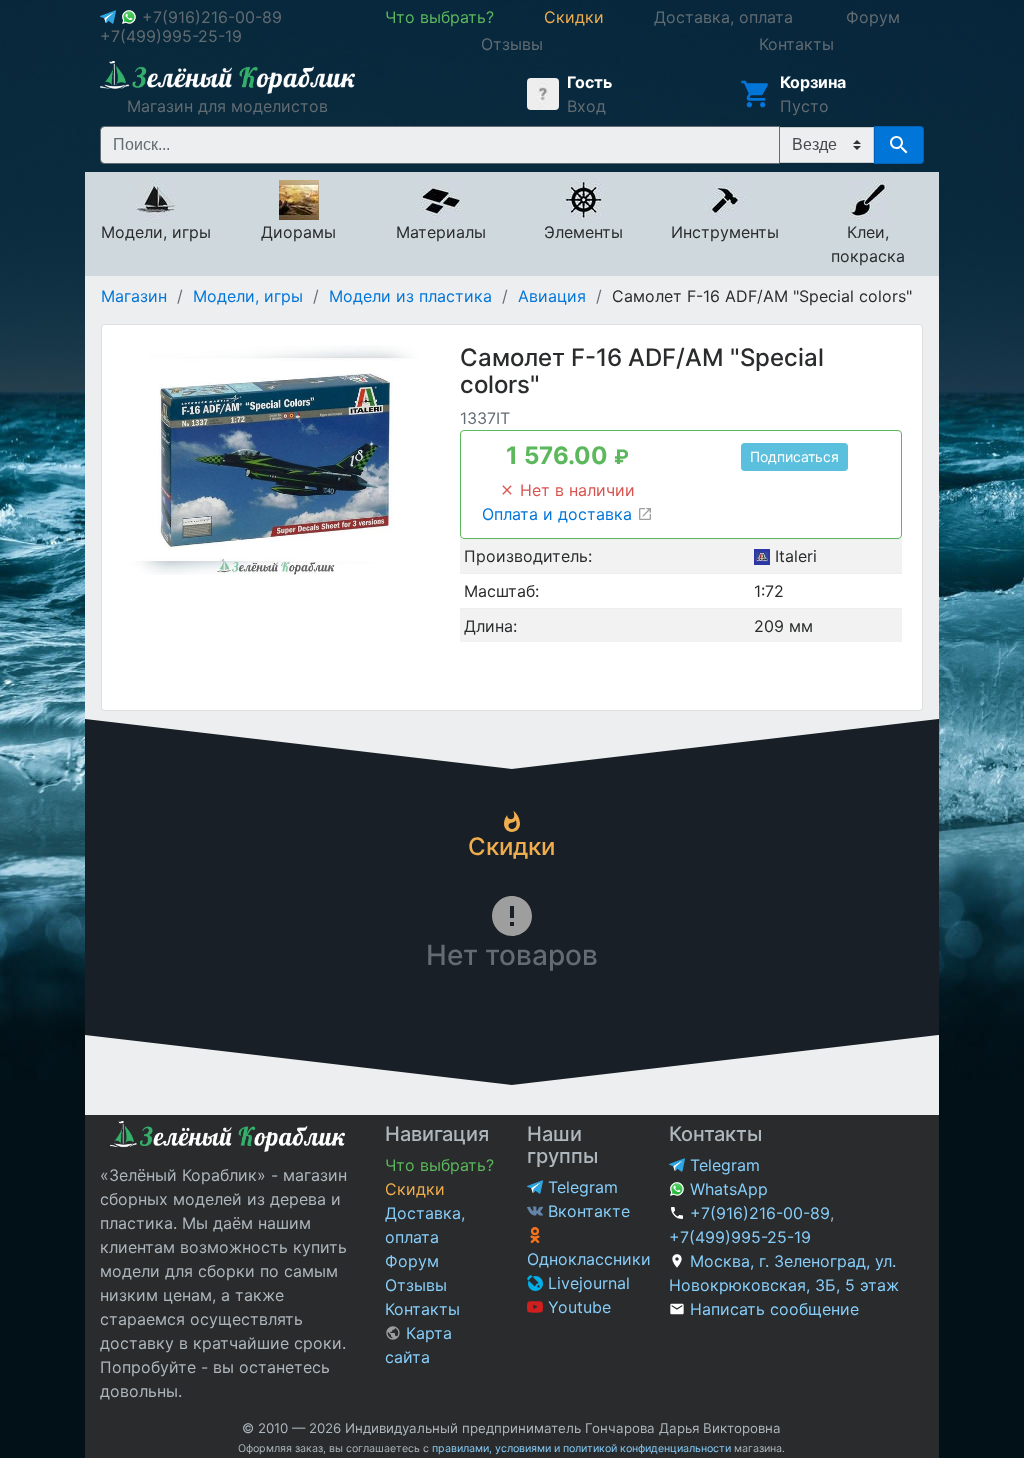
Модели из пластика (410, 296)
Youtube (577, 1307)
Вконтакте (586, 1211)
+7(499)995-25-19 (171, 36)
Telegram (580, 1187)
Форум (412, 1261)
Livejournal (586, 1283)
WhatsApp (726, 1189)
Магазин (134, 296)
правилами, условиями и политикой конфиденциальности (581, 1448)
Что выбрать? (439, 1165)
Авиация (552, 296)
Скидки (415, 1189)
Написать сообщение (774, 1309)
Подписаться (794, 456)
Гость (589, 82)
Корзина (813, 82)
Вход (586, 106)
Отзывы (416, 1285)
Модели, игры (248, 296)
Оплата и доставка (559, 514)
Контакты (422, 1309)
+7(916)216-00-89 (212, 17)
